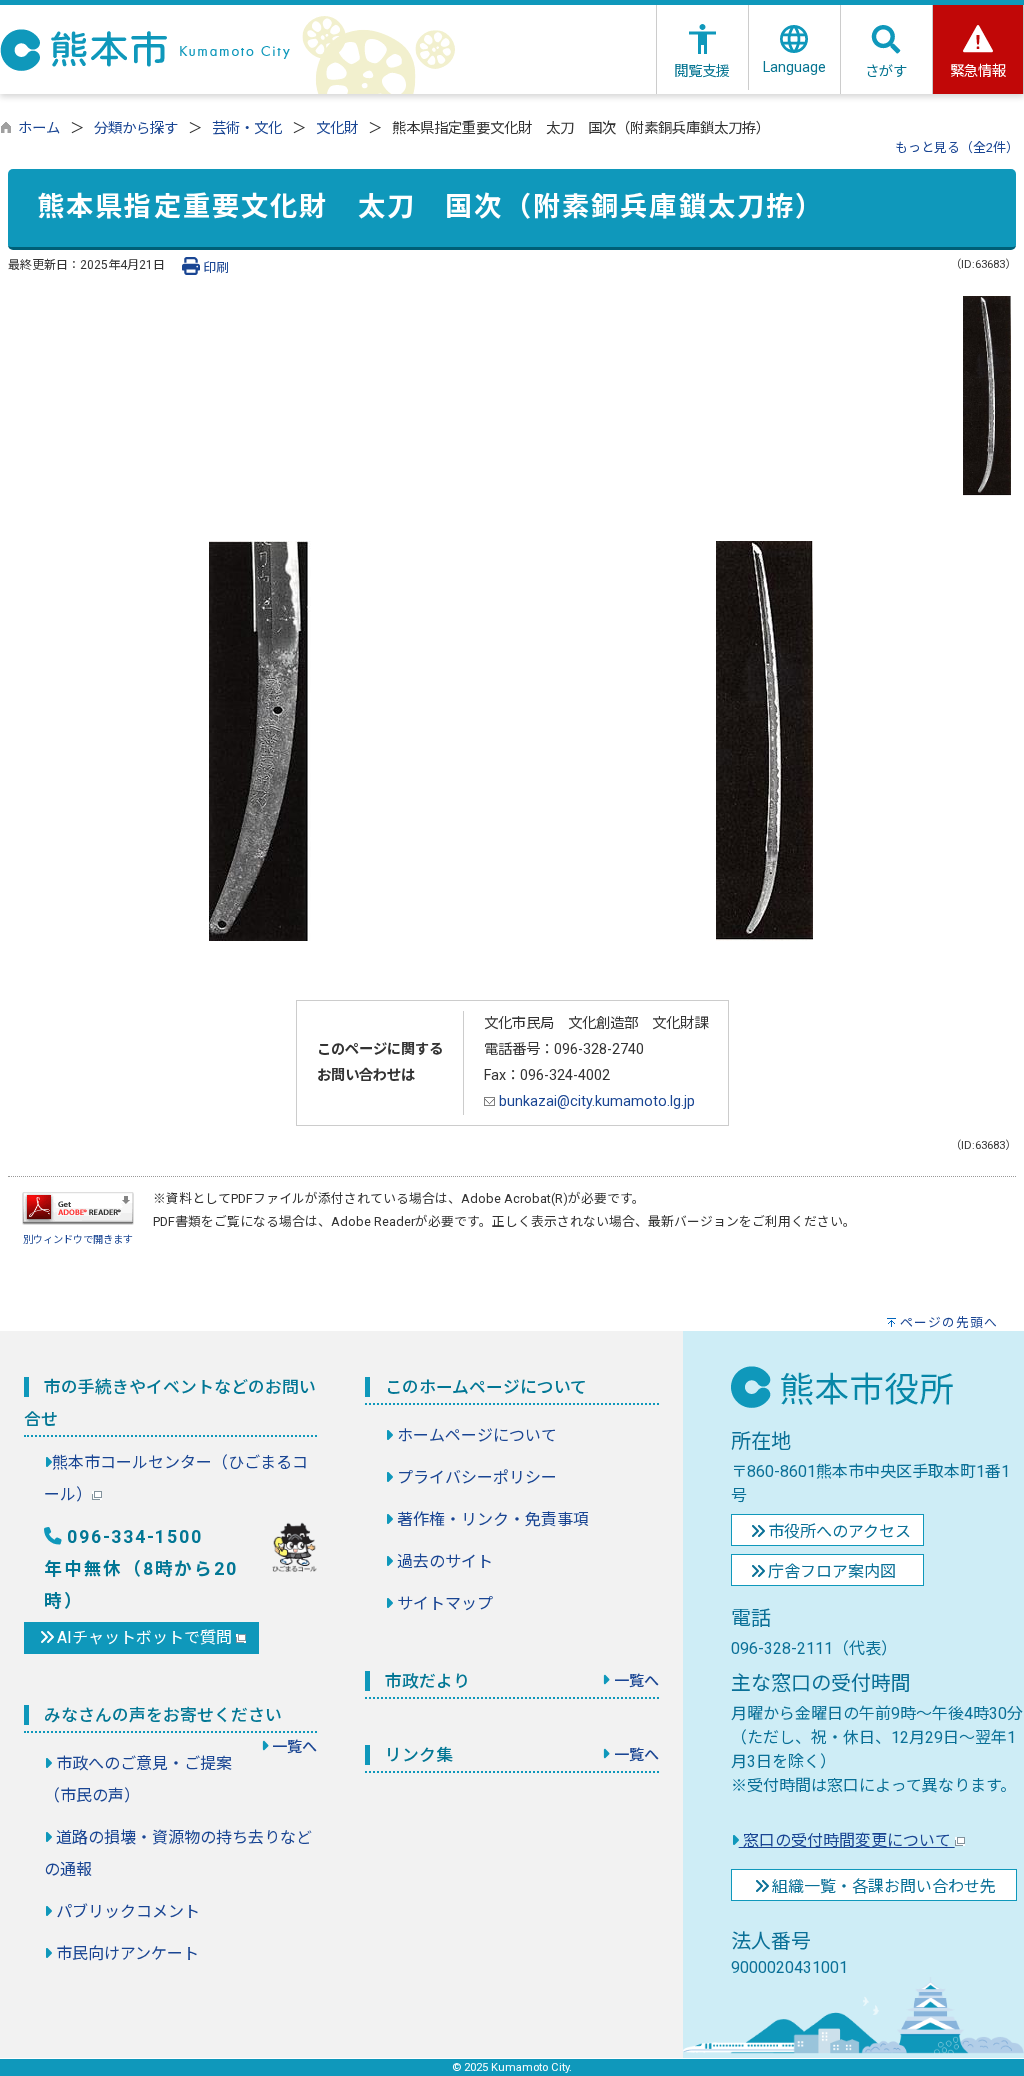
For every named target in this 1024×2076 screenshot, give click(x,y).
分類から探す (136, 128)
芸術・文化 (247, 128)
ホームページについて (477, 1435)
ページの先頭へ (949, 1322)
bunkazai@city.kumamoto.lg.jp (595, 1101)
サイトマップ (445, 1603)
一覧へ (294, 1747)
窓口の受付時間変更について (847, 1840)
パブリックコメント (128, 1911)
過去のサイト (445, 1561)
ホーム (39, 128)
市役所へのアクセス (839, 1531)
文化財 (337, 128)
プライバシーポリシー (477, 1477)
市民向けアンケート (127, 1953)
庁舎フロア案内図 (832, 1571)
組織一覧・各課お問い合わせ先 (884, 1886)
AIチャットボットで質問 (146, 1637)
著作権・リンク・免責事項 (493, 1519)
